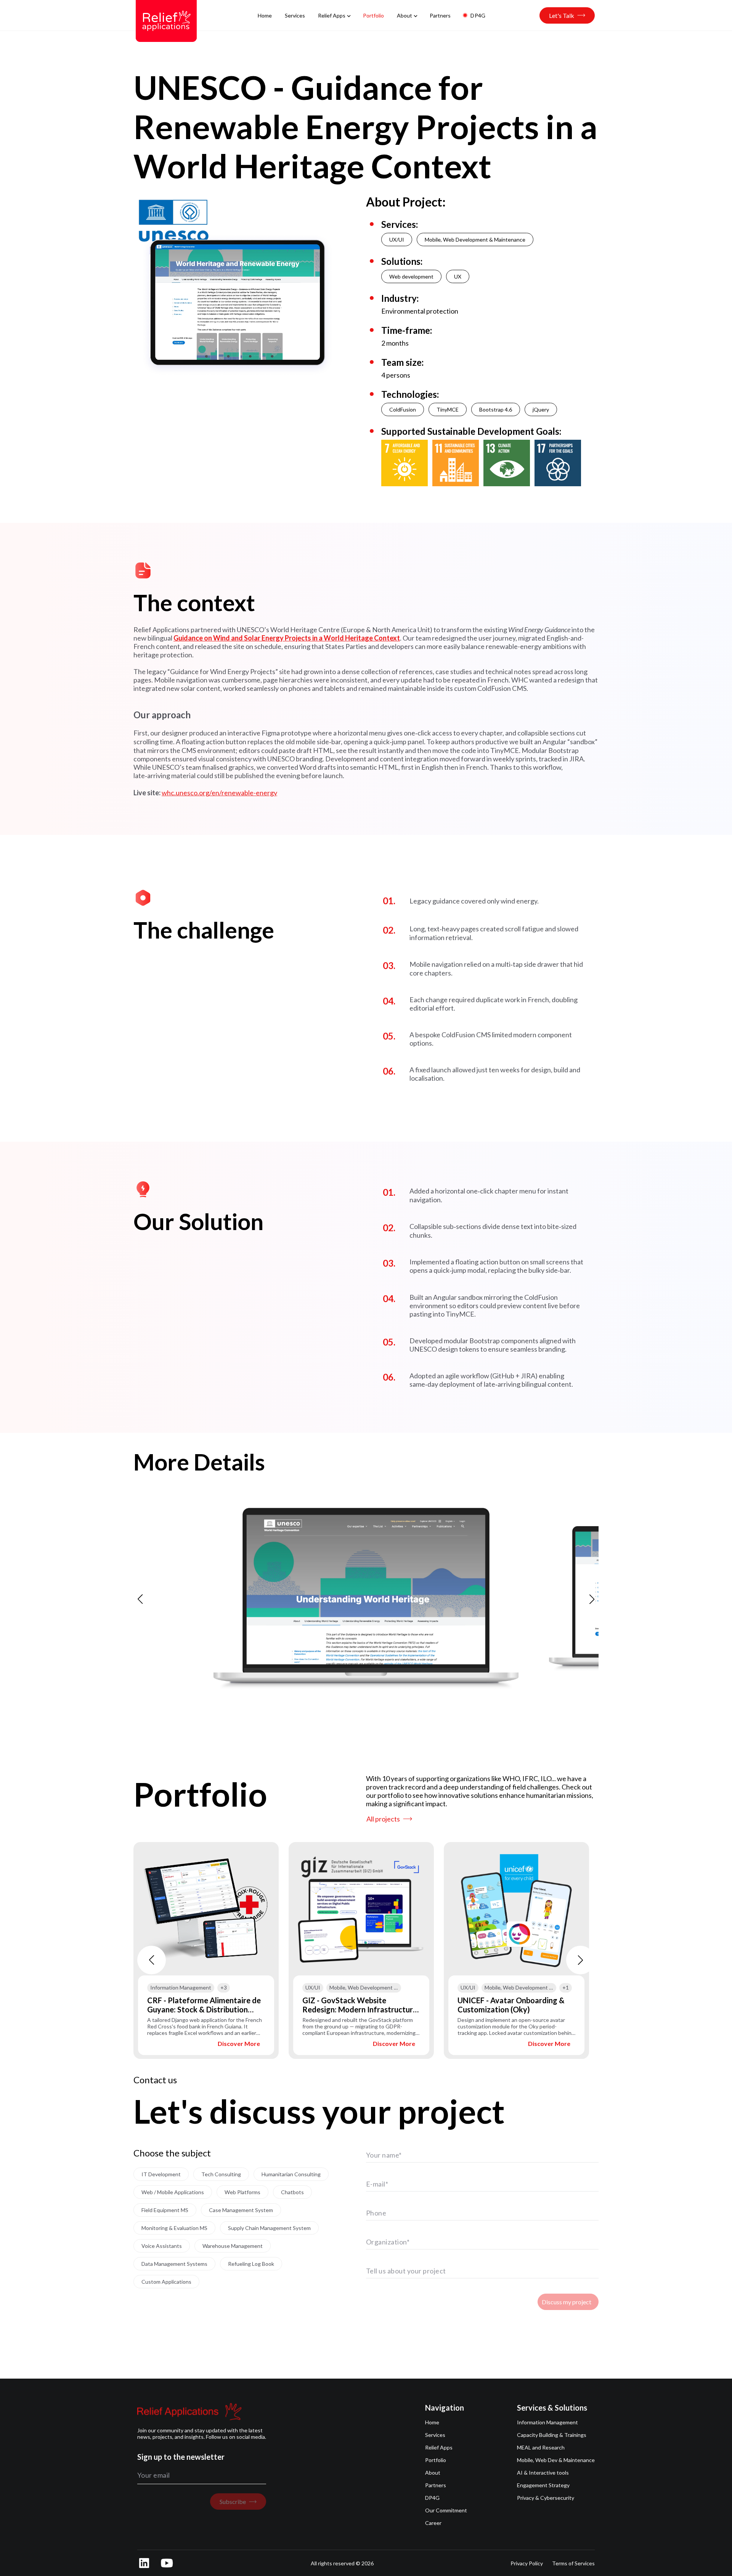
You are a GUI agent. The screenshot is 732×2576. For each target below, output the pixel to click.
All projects (383, 1819)
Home (432, 2422)
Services (435, 2435)
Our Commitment (446, 2510)
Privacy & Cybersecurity (546, 2498)
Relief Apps (439, 2447)
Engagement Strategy (543, 2485)
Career (433, 2523)
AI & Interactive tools (543, 2473)
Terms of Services (573, 2563)
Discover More (239, 2043)
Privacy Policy (527, 2563)
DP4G (432, 2498)
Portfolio (436, 2460)
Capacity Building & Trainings (552, 2435)
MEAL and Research (541, 2447)
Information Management (547, 2422)
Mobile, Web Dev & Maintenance (556, 2460)
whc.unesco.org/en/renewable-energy (219, 793)
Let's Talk (562, 15)
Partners (436, 2485)
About (433, 2473)
